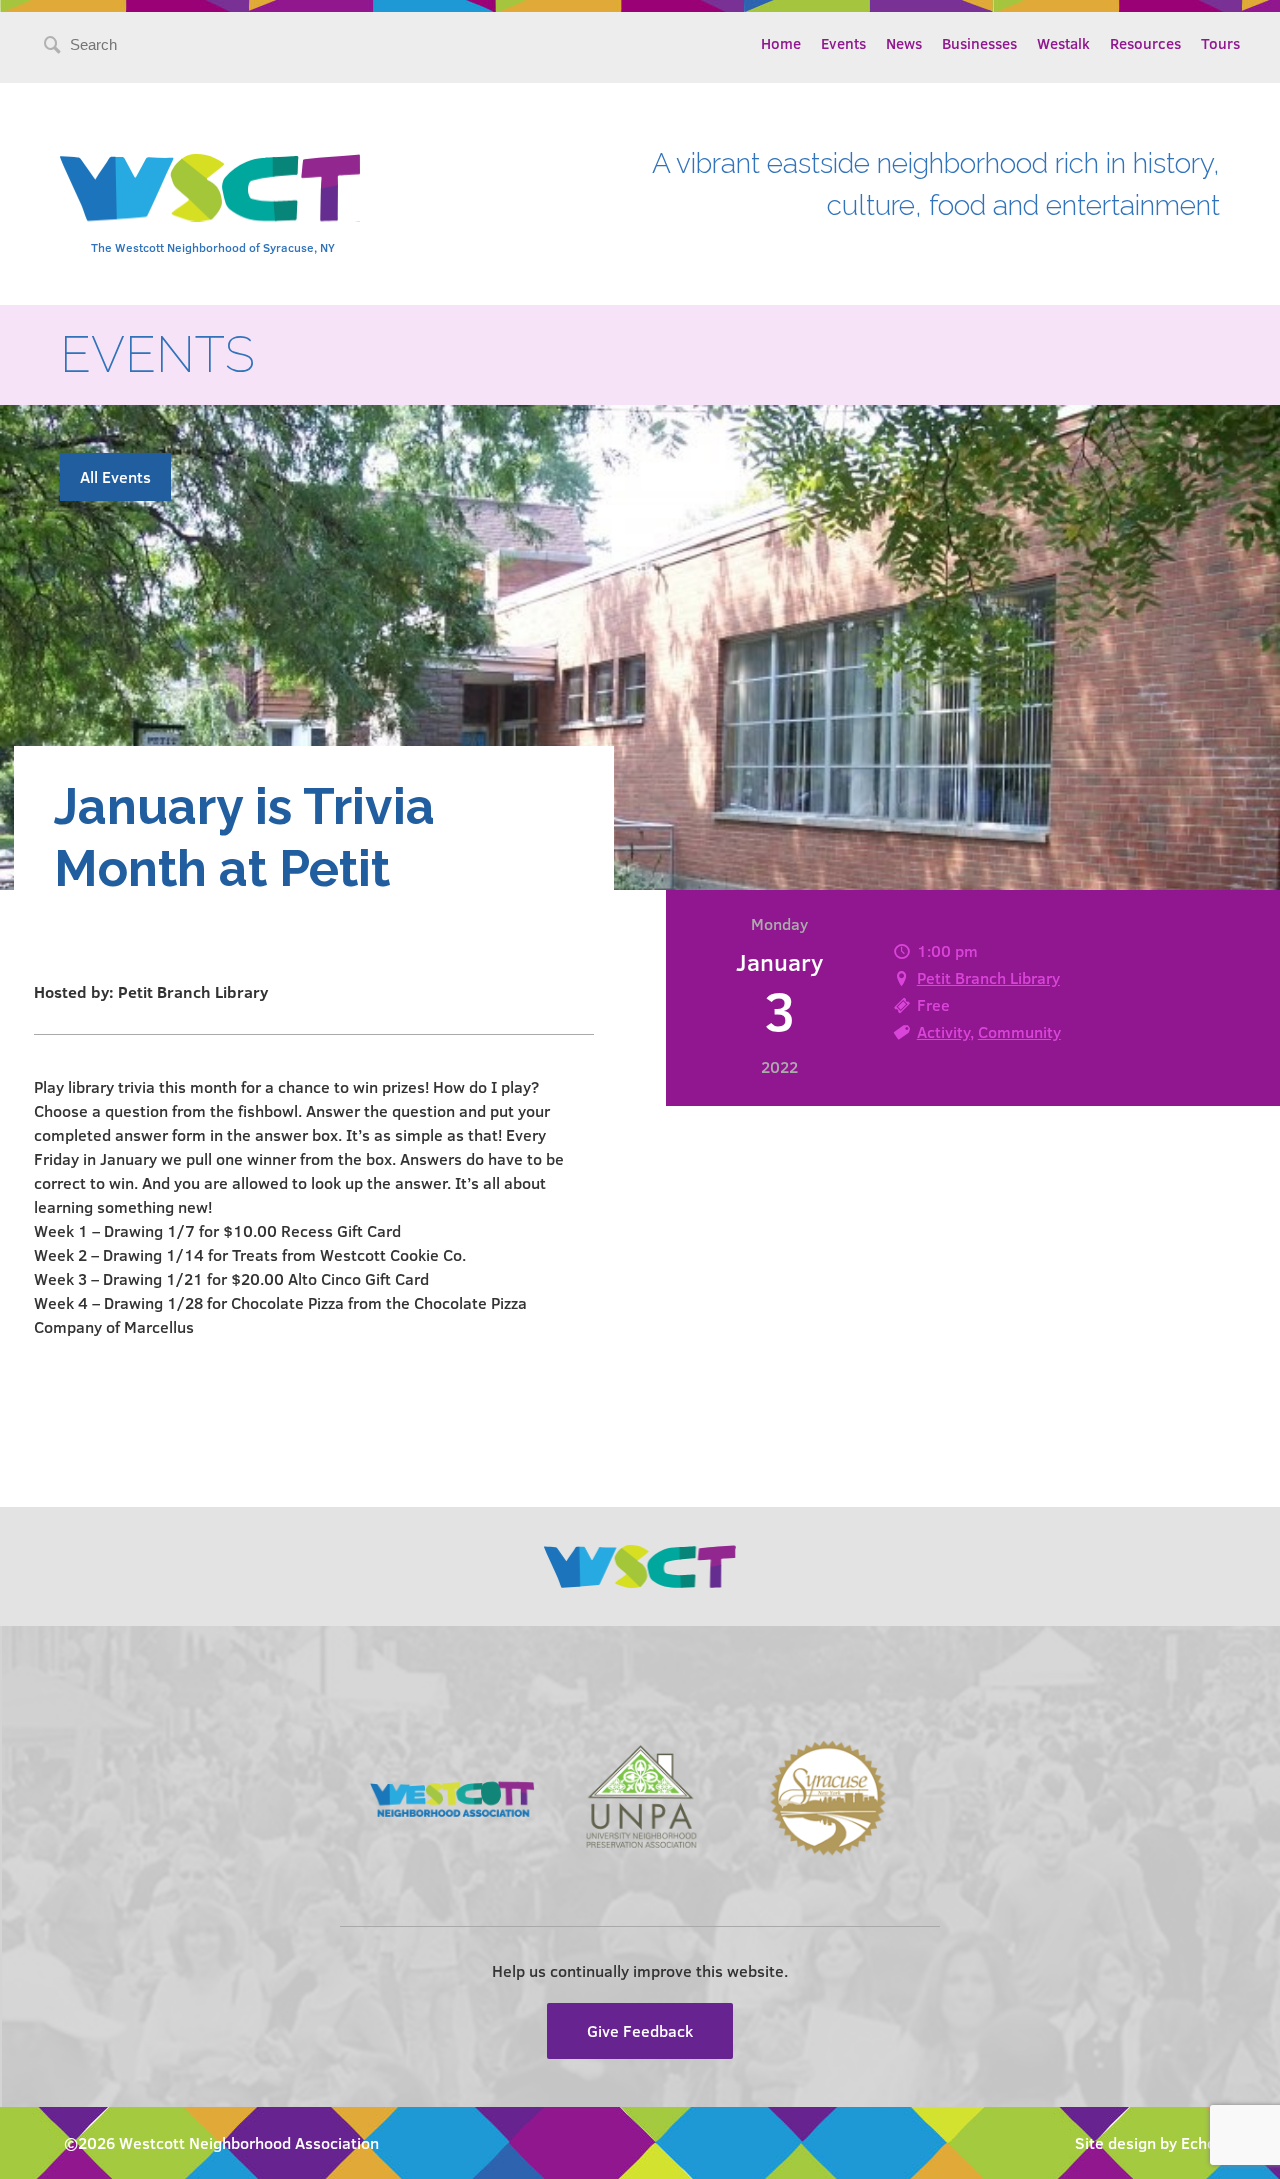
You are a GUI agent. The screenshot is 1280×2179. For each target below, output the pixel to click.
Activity (943, 1031)
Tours (1220, 43)
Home (781, 43)
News (904, 43)
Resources (1145, 43)
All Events (115, 476)
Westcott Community (210, 188)
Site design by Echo (1145, 2142)
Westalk (1063, 43)
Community (1019, 1031)
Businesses (979, 43)
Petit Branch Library (988, 977)
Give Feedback (640, 2030)
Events (843, 43)
